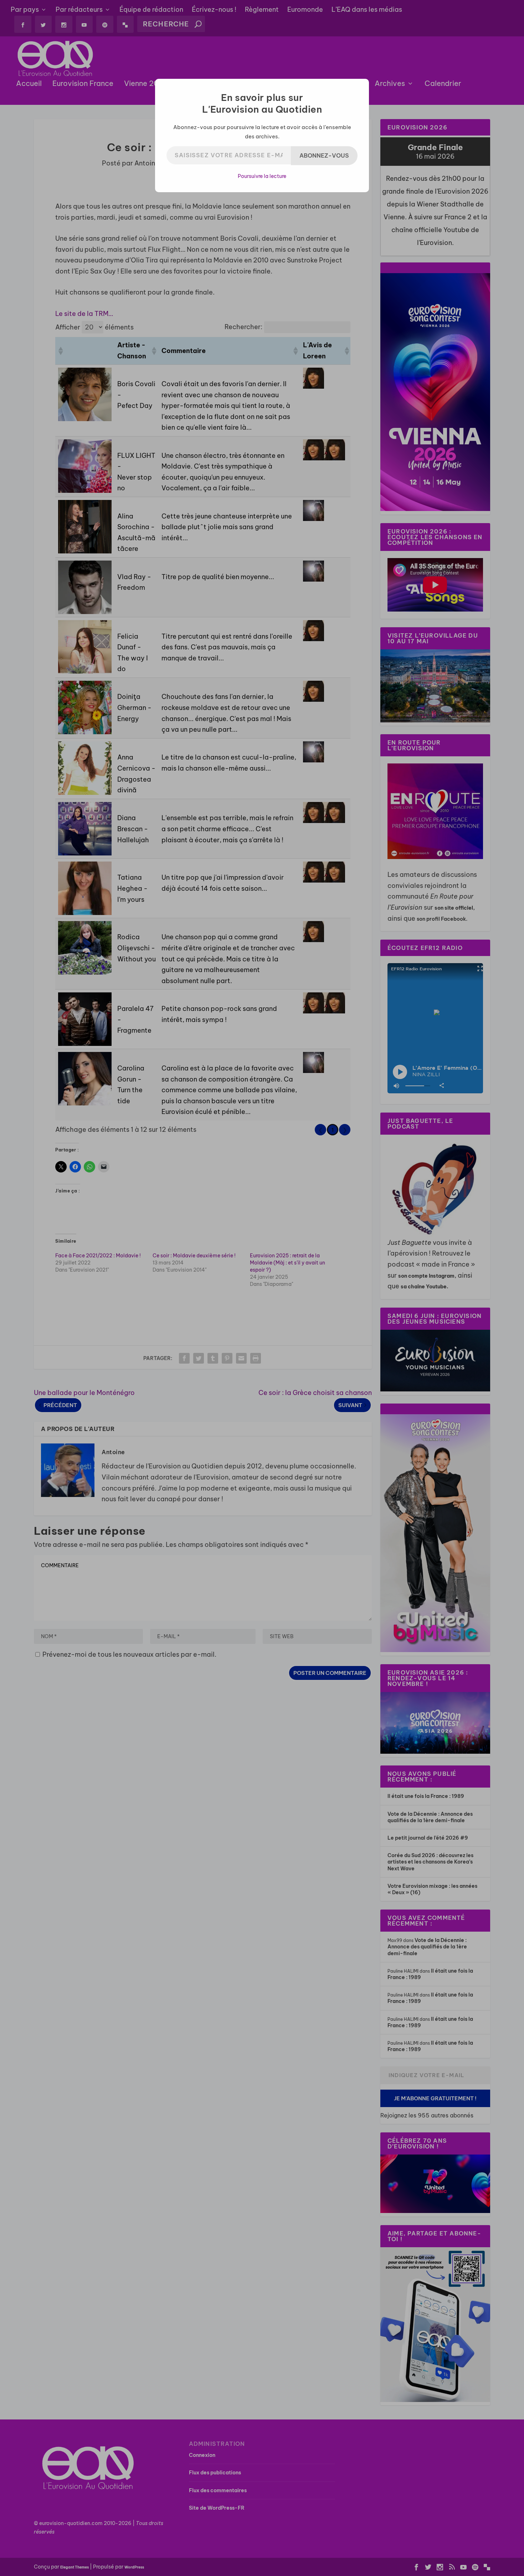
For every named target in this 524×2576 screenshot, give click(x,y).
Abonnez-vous (324, 155)
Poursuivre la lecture (262, 176)
